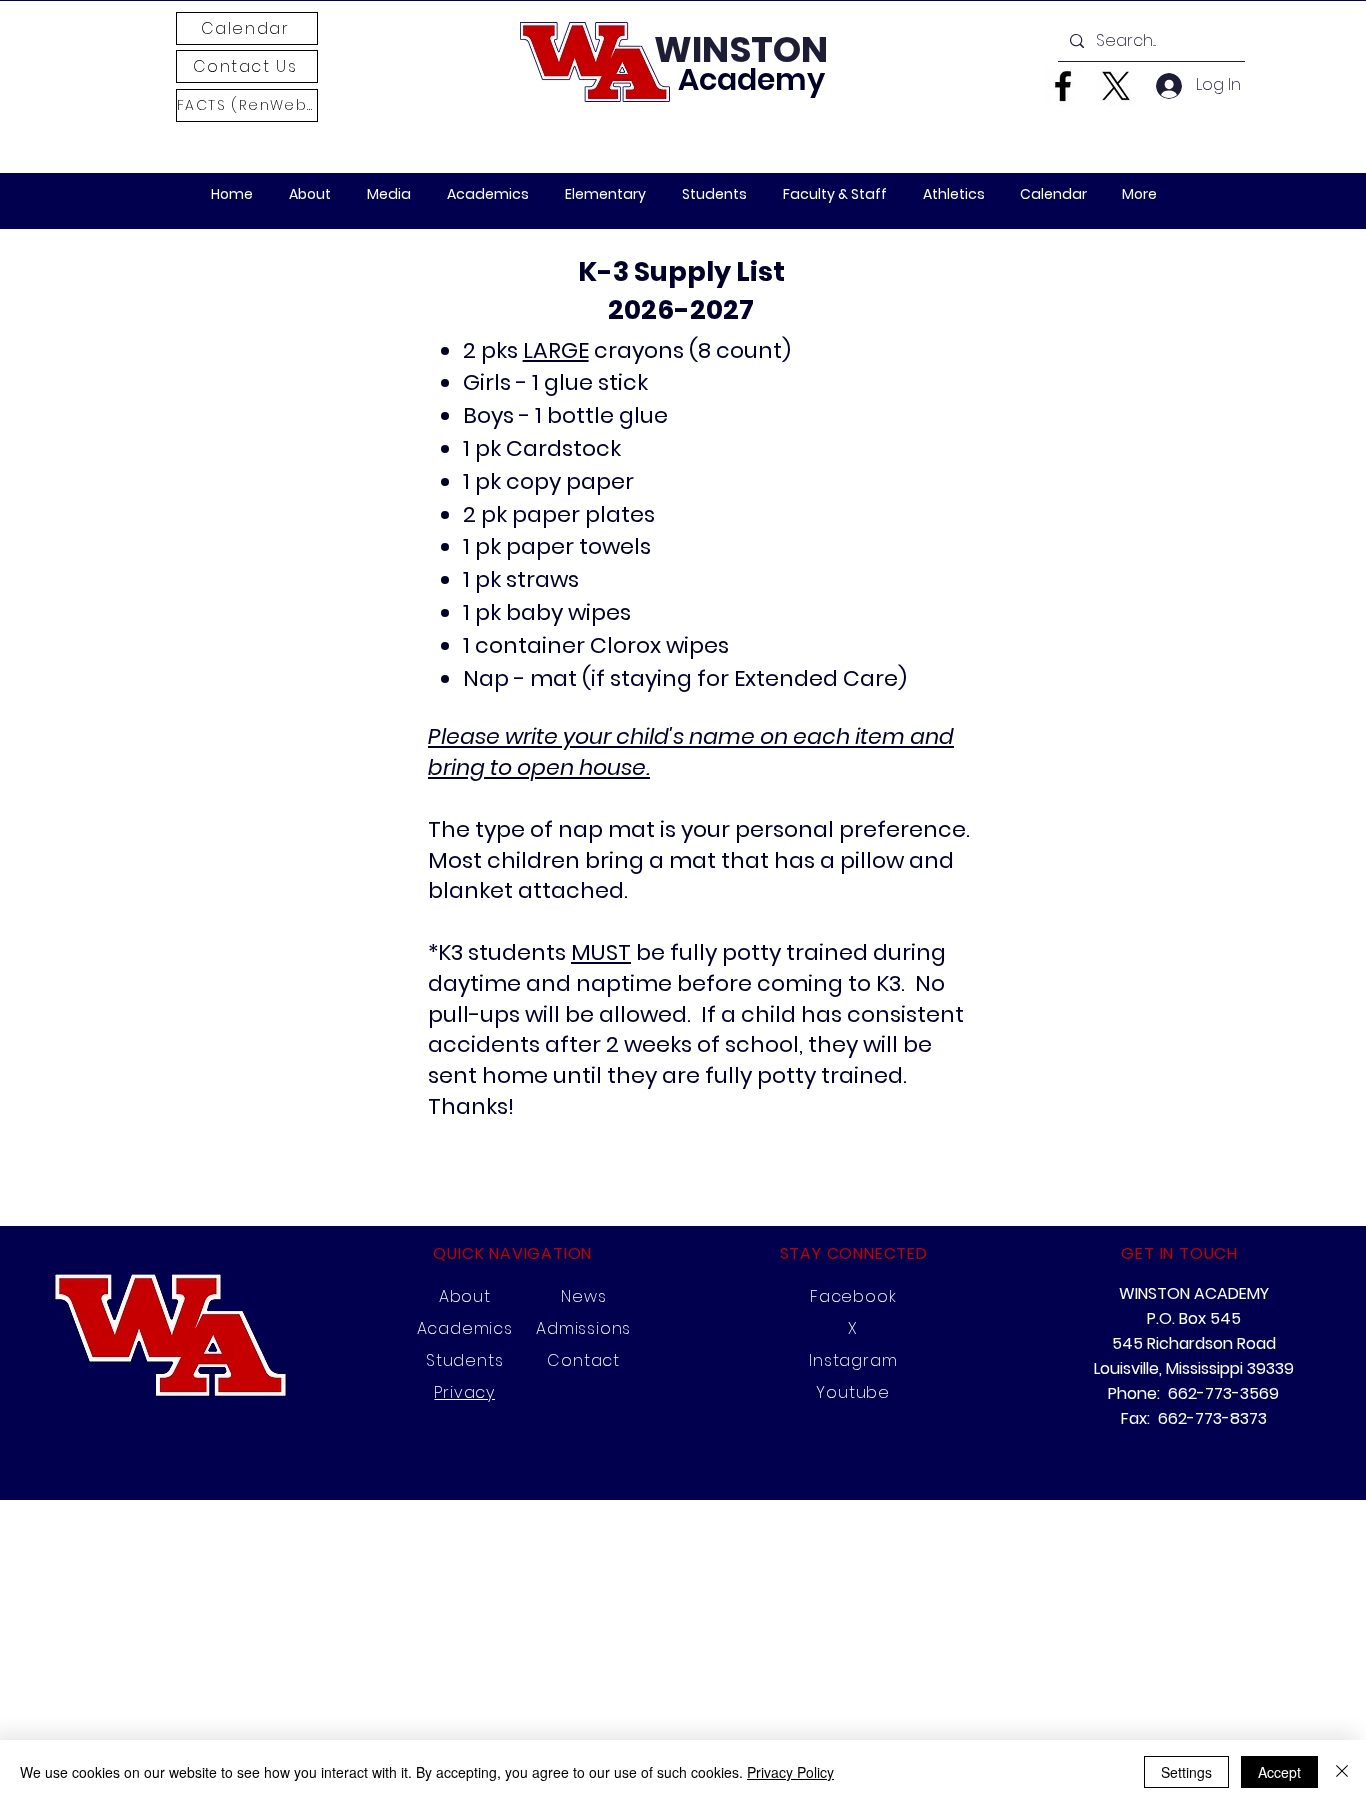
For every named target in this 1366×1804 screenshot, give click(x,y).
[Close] (1342, 1772)
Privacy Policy (790, 1772)
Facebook (853, 1296)
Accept (1279, 1772)
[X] (1116, 86)
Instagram (853, 1360)
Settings (1186, 1772)
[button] (389, 194)
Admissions (583, 1328)
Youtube (853, 1392)
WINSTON (741, 49)
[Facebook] (1063, 86)
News (583, 1296)
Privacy (464, 1392)
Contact (583, 1360)
